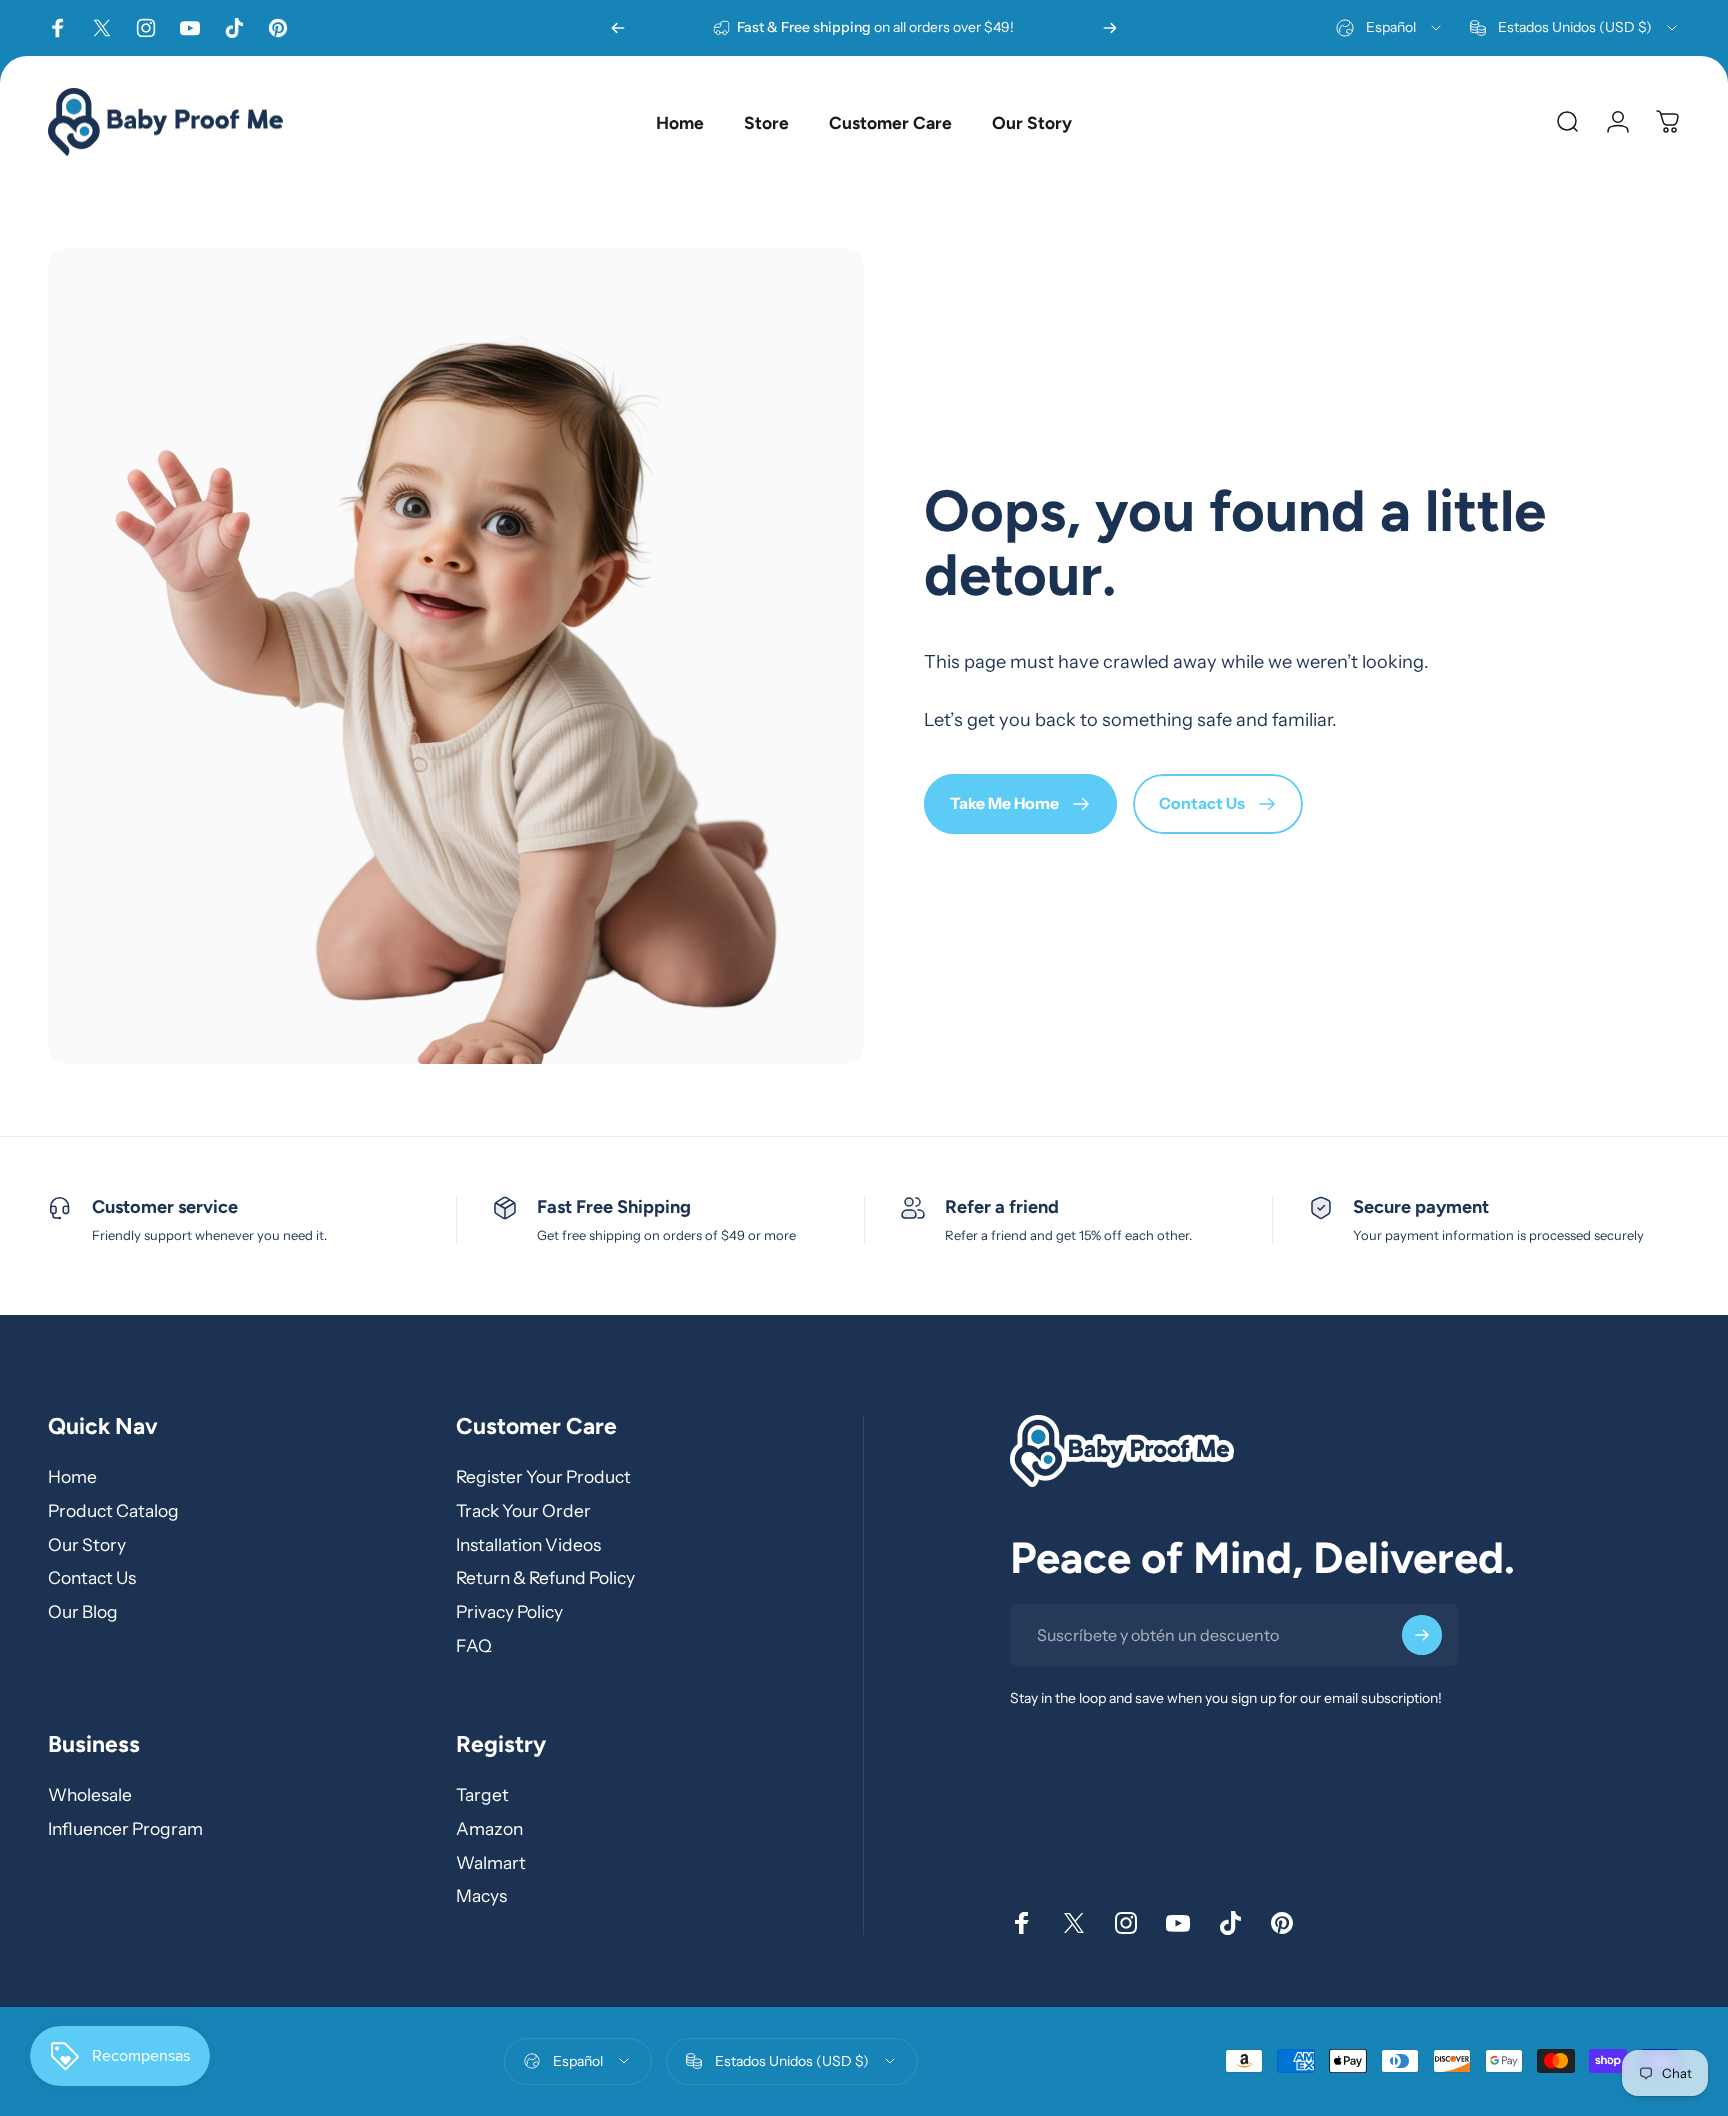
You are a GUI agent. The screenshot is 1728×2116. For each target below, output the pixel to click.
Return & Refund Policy (545, 1577)
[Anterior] (618, 28)
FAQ (474, 1645)
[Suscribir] (1422, 1636)
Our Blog (83, 1611)
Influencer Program (125, 1828)
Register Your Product (543, 1476)
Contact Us (92, 1577)
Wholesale (90, 1794)
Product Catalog (113, 1510)
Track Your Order (523, 1510)
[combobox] (1390, 28)
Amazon (489, 1828)
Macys (481, 1895)
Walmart (491, 1861)
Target (482, 1794)
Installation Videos (528, 1544)
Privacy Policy (509, 1611)
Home (72, 1476)
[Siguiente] (1110, 28)
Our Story (87, 1544)
